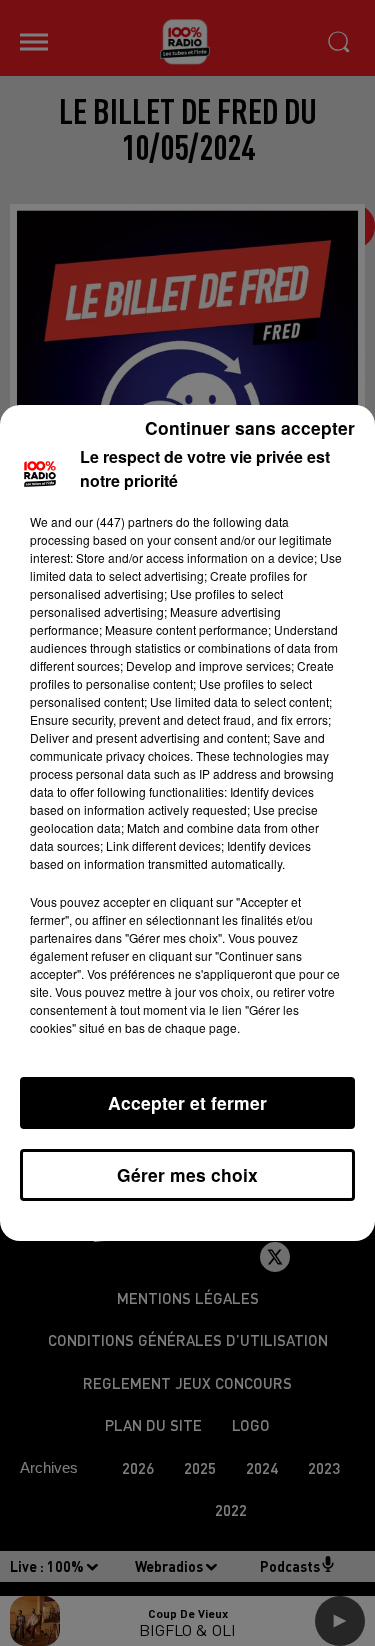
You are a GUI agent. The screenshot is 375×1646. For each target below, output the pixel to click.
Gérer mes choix (187, 1174)
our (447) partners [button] (124, 521)
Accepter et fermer (187, 1102)
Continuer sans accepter (250, 427)
